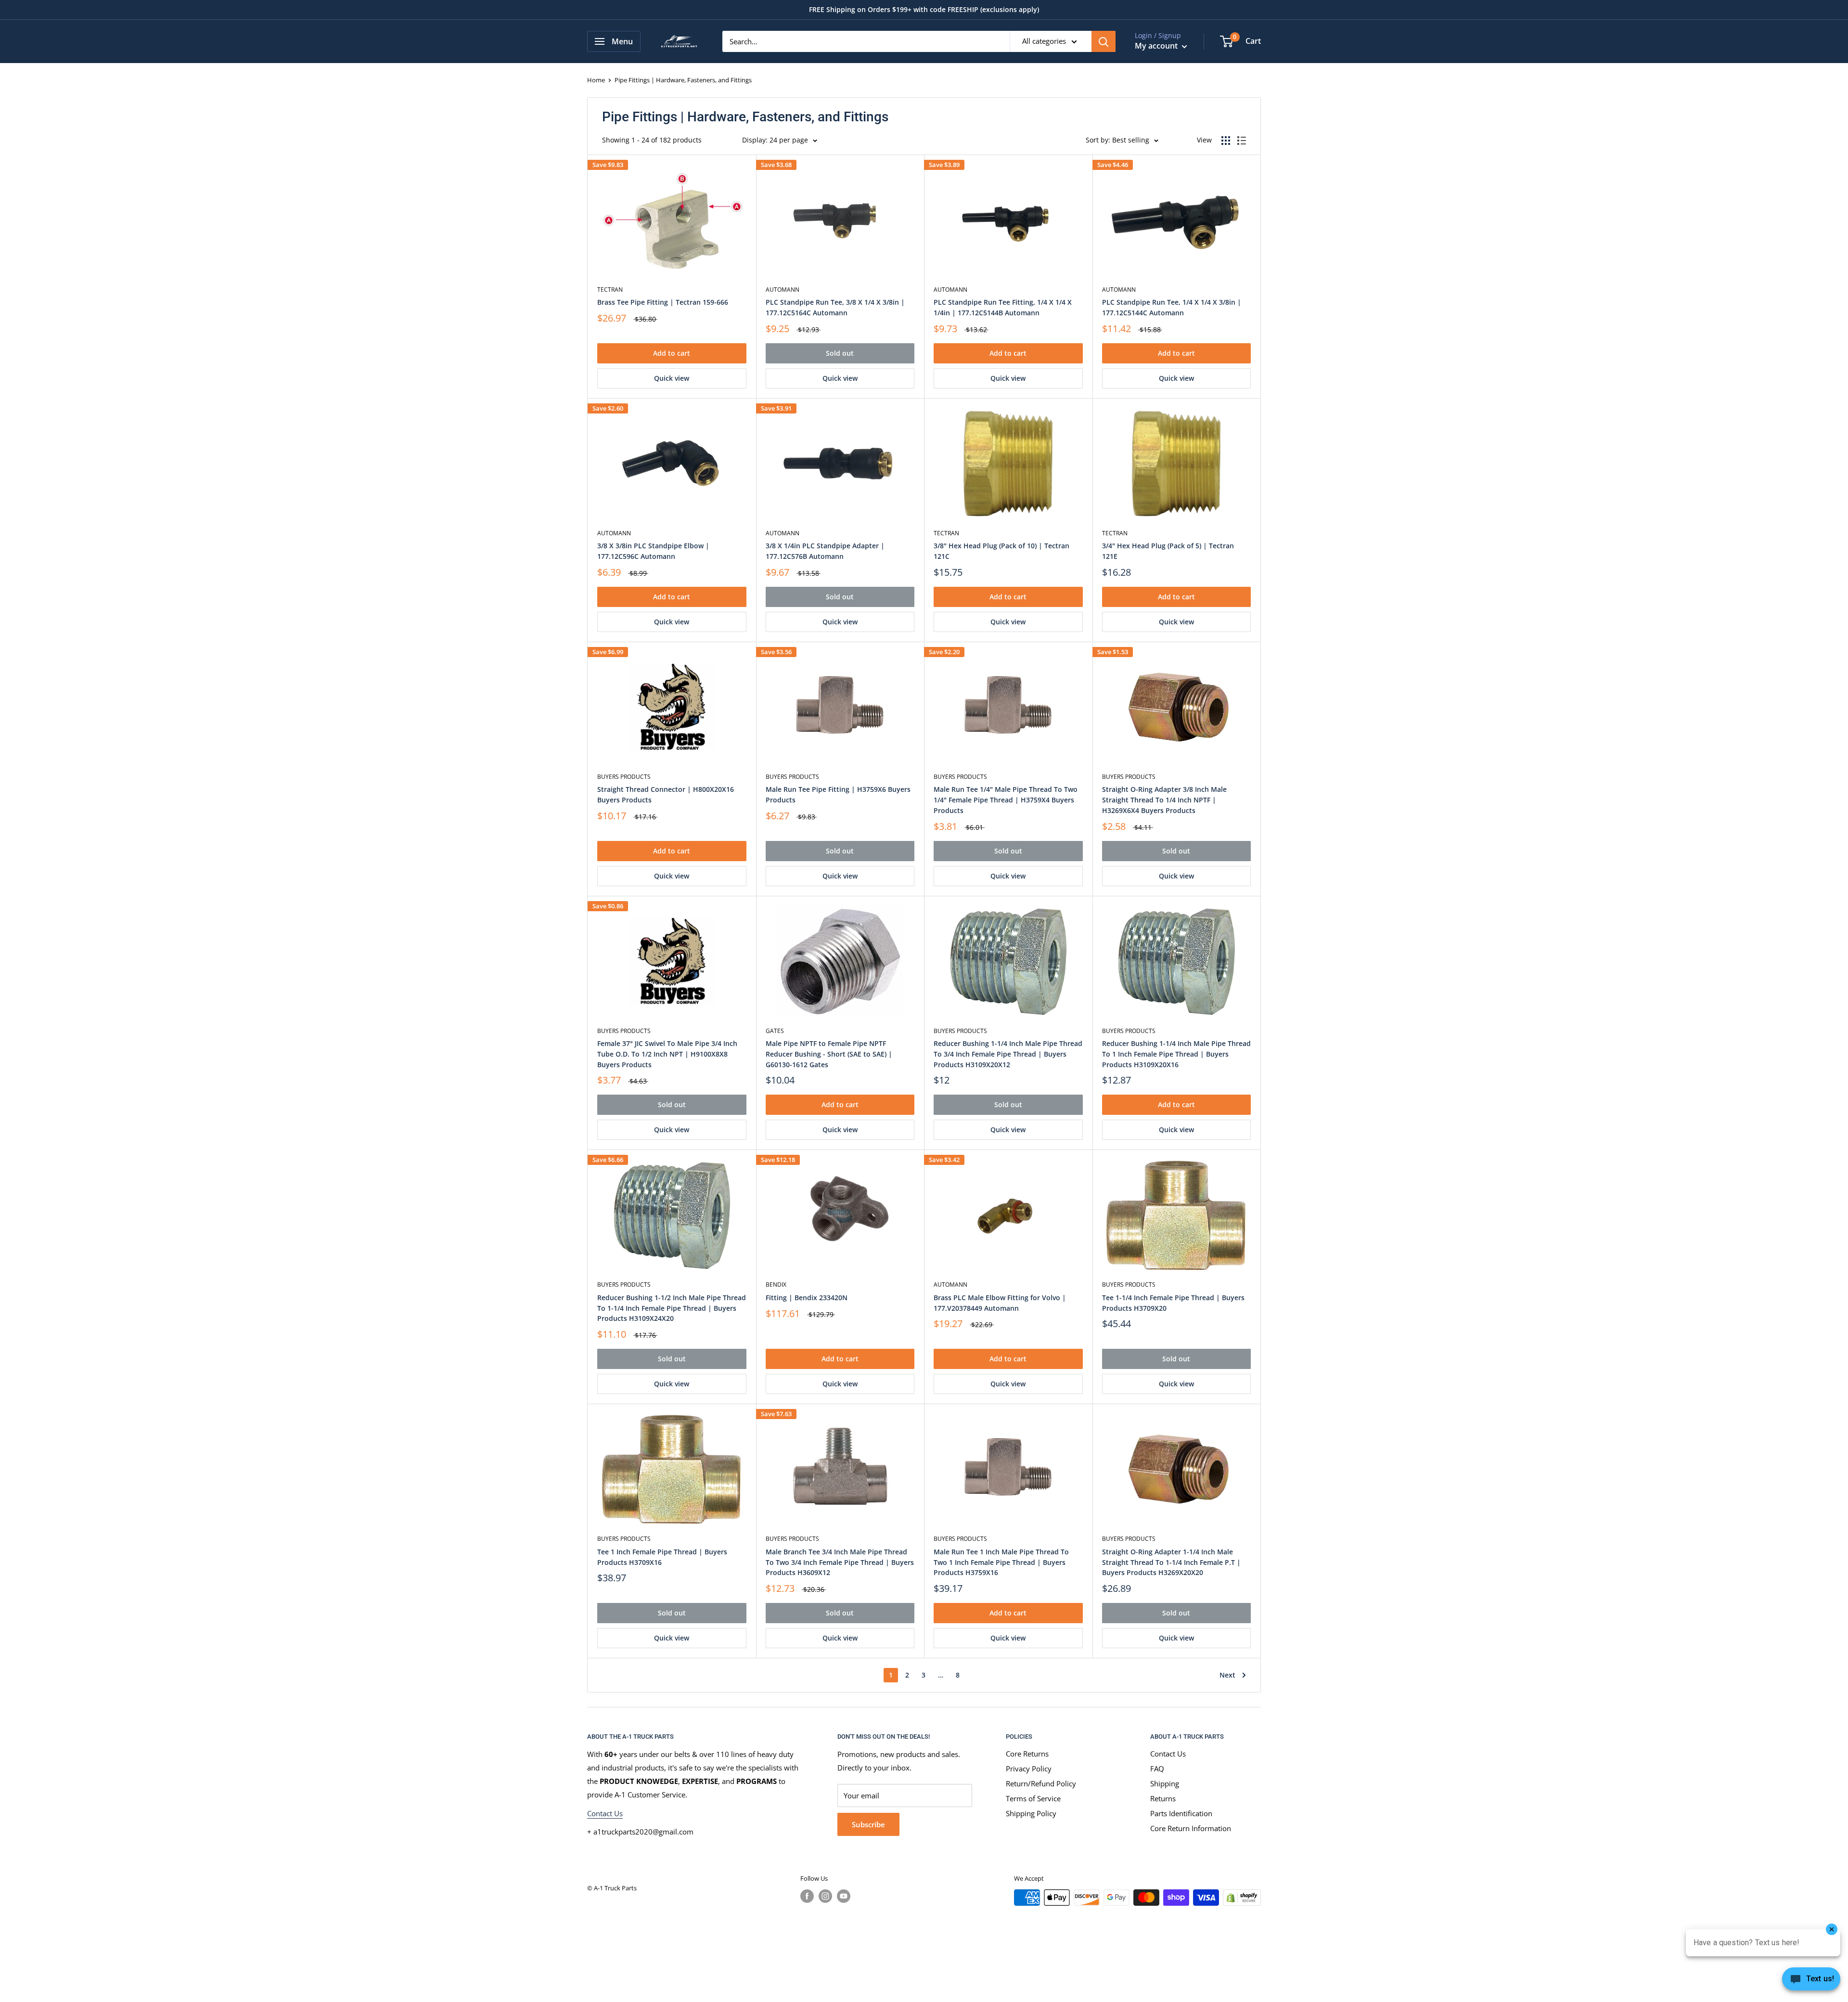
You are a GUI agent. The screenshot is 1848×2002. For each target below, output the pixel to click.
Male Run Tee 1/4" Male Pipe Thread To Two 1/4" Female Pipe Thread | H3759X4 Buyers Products (1006, 800)
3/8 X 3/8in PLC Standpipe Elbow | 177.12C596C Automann (653, 551)
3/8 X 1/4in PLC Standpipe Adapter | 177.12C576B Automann (825, 551)
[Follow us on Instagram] (825, 1896)
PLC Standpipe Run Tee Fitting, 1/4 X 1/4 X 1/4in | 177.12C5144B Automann (1003, 307)
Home (596, 80)
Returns (1163, 1798)
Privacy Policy (1029, 1769)
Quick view (672, 378)
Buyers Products (624, 777)
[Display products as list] (1242, 141)
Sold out (840, 353)
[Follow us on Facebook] (807, 1896)
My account (1157, 46)
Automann (783, 290)
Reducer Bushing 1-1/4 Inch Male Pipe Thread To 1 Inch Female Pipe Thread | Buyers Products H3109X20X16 (1176, 1054)
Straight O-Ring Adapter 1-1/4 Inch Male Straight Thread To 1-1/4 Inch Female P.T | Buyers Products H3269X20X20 (1171, 1562)
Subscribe (868, 1824)
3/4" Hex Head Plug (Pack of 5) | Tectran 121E (1168, 551)
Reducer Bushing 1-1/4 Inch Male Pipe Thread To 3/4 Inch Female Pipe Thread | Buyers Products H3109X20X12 (1008, 1054)
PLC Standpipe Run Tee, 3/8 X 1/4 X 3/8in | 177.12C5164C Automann (835, 307)
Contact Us (605, 1813)
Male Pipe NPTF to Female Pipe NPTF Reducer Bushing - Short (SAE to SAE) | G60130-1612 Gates (829, 1054)
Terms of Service (1033, 1798)
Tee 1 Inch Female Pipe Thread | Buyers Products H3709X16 (662, 1557)
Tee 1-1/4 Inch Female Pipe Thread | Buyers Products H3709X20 (1173, 1303)
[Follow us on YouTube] (844, 1896)
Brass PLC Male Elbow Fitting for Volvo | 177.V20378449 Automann (1000, 1303)
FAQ (1157, 1769)
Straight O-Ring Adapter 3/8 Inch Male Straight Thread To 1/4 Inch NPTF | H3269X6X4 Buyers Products (1164, 800)
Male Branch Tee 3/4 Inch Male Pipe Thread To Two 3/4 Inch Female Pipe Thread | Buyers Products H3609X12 (840, 1562)
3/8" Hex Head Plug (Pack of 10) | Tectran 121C (1001, 551)
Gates (775, 1031)
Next (1227, 1675)
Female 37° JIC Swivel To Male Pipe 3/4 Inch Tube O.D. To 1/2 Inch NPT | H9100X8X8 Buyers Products (667, 1054)
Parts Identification (1181, 1813)
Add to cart (672, 353)
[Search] (1104, 41)
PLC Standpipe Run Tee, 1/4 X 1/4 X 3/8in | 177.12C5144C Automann (1172, 307)
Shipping (1165, 1783)
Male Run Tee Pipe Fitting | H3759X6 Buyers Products (838, 794)
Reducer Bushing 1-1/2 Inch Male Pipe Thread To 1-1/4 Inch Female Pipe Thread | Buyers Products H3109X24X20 (672, 1308)
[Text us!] (1811, 1982)
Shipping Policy (1031, 1813)
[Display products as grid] (1226, 141)
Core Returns (1027, 1754)
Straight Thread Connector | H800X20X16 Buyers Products (666, 794)
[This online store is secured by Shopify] (1242, 1898)
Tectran (610, 290)
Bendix (776, 1285)
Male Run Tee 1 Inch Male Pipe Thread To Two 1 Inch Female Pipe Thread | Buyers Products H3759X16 (1001, 1562)
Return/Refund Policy (1041, 1783)
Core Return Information (1191, 1828)
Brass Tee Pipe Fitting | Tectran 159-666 (663, 302)
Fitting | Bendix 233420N (807, 1298)
